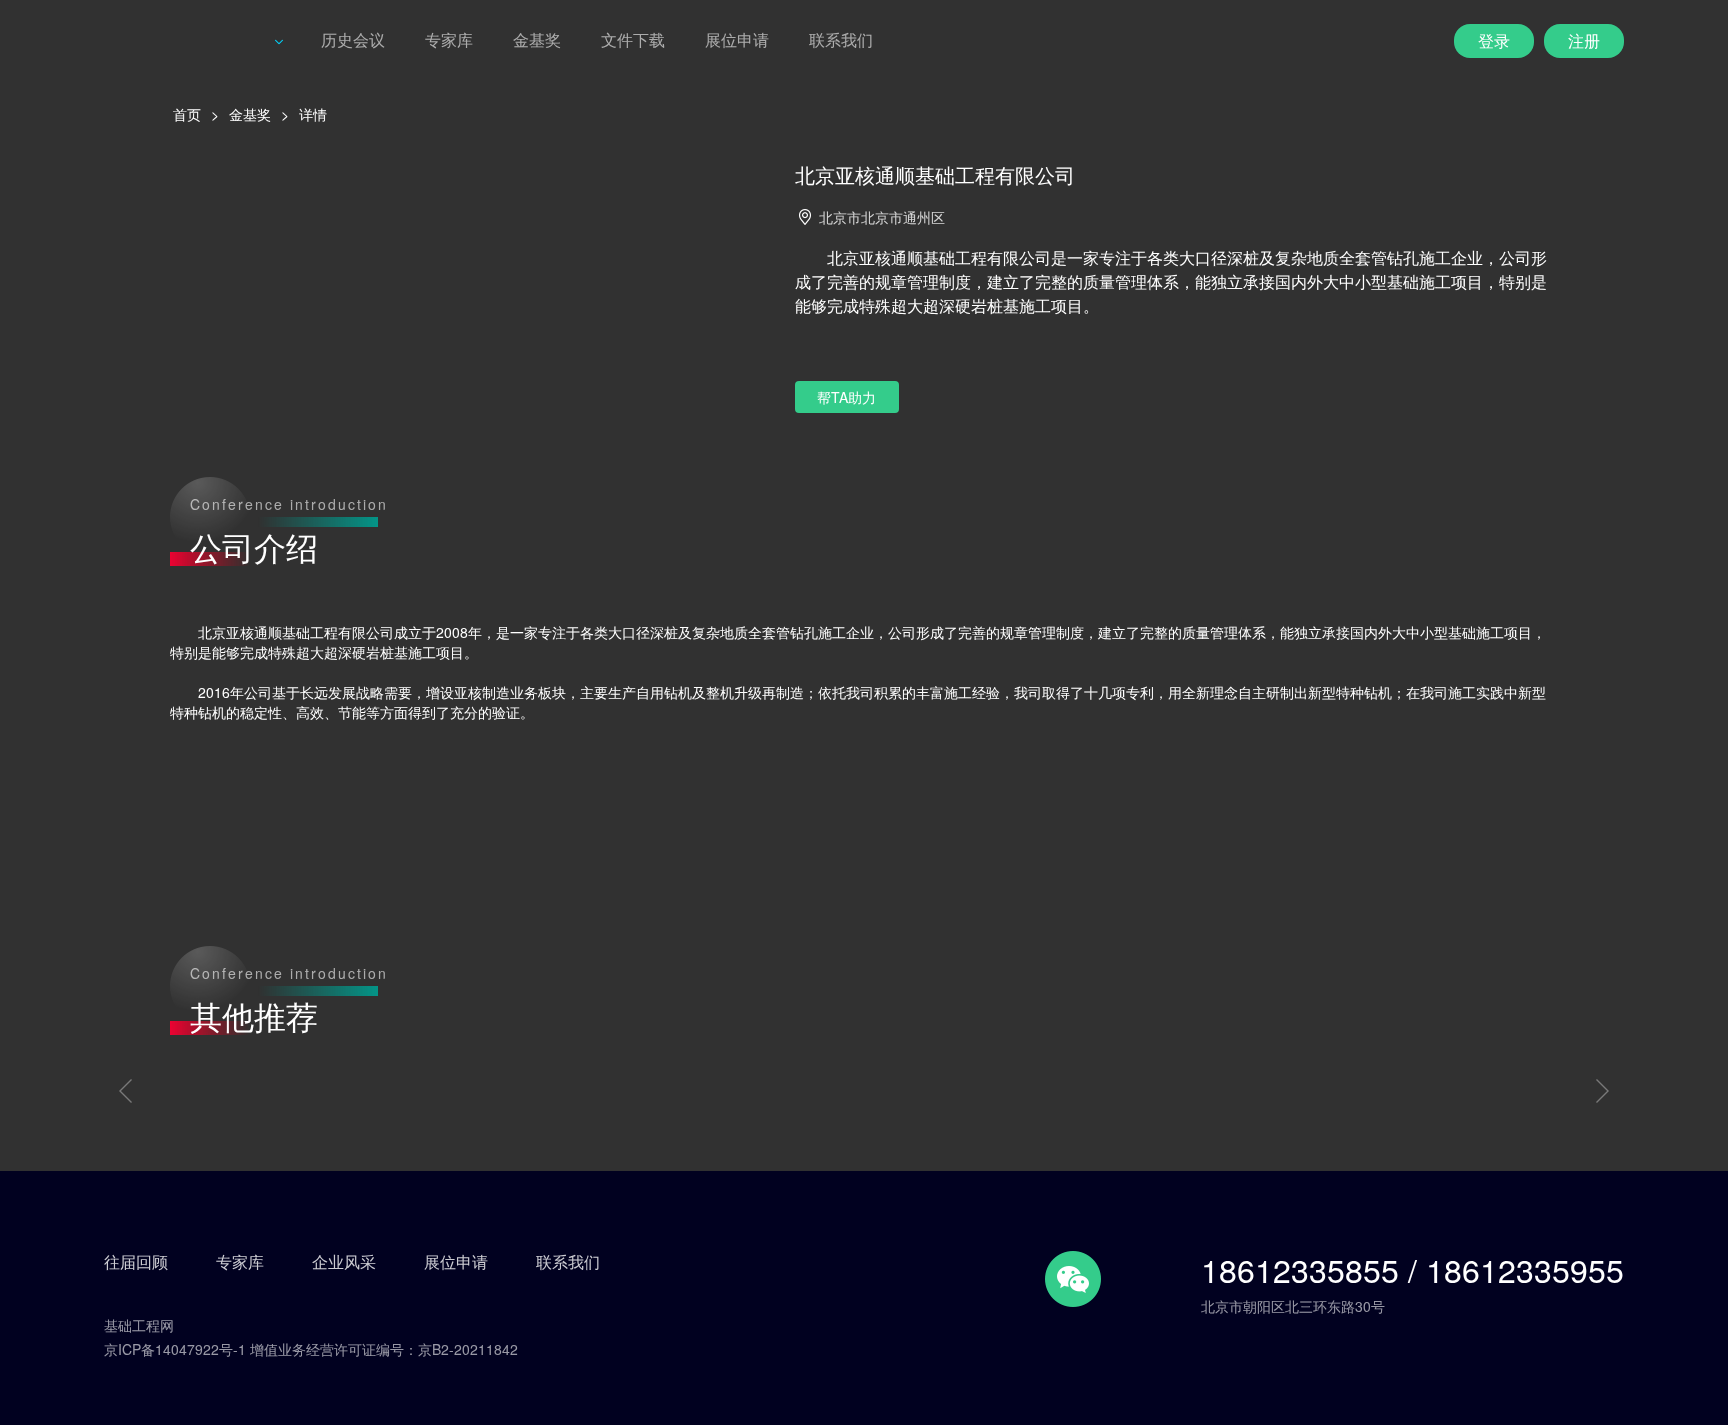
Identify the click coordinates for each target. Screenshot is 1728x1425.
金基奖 (537, 39)
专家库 (449, 39)
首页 (187, 114)
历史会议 (353, 39)
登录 (1494, 40)
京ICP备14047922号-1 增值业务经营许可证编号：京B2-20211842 (311, 1349)
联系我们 (841, 39)
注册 (1584, 40)
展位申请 (737, 39)
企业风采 (344, 1262)
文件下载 (633, 39)
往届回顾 (136, 1262)
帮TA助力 (846, 397)
